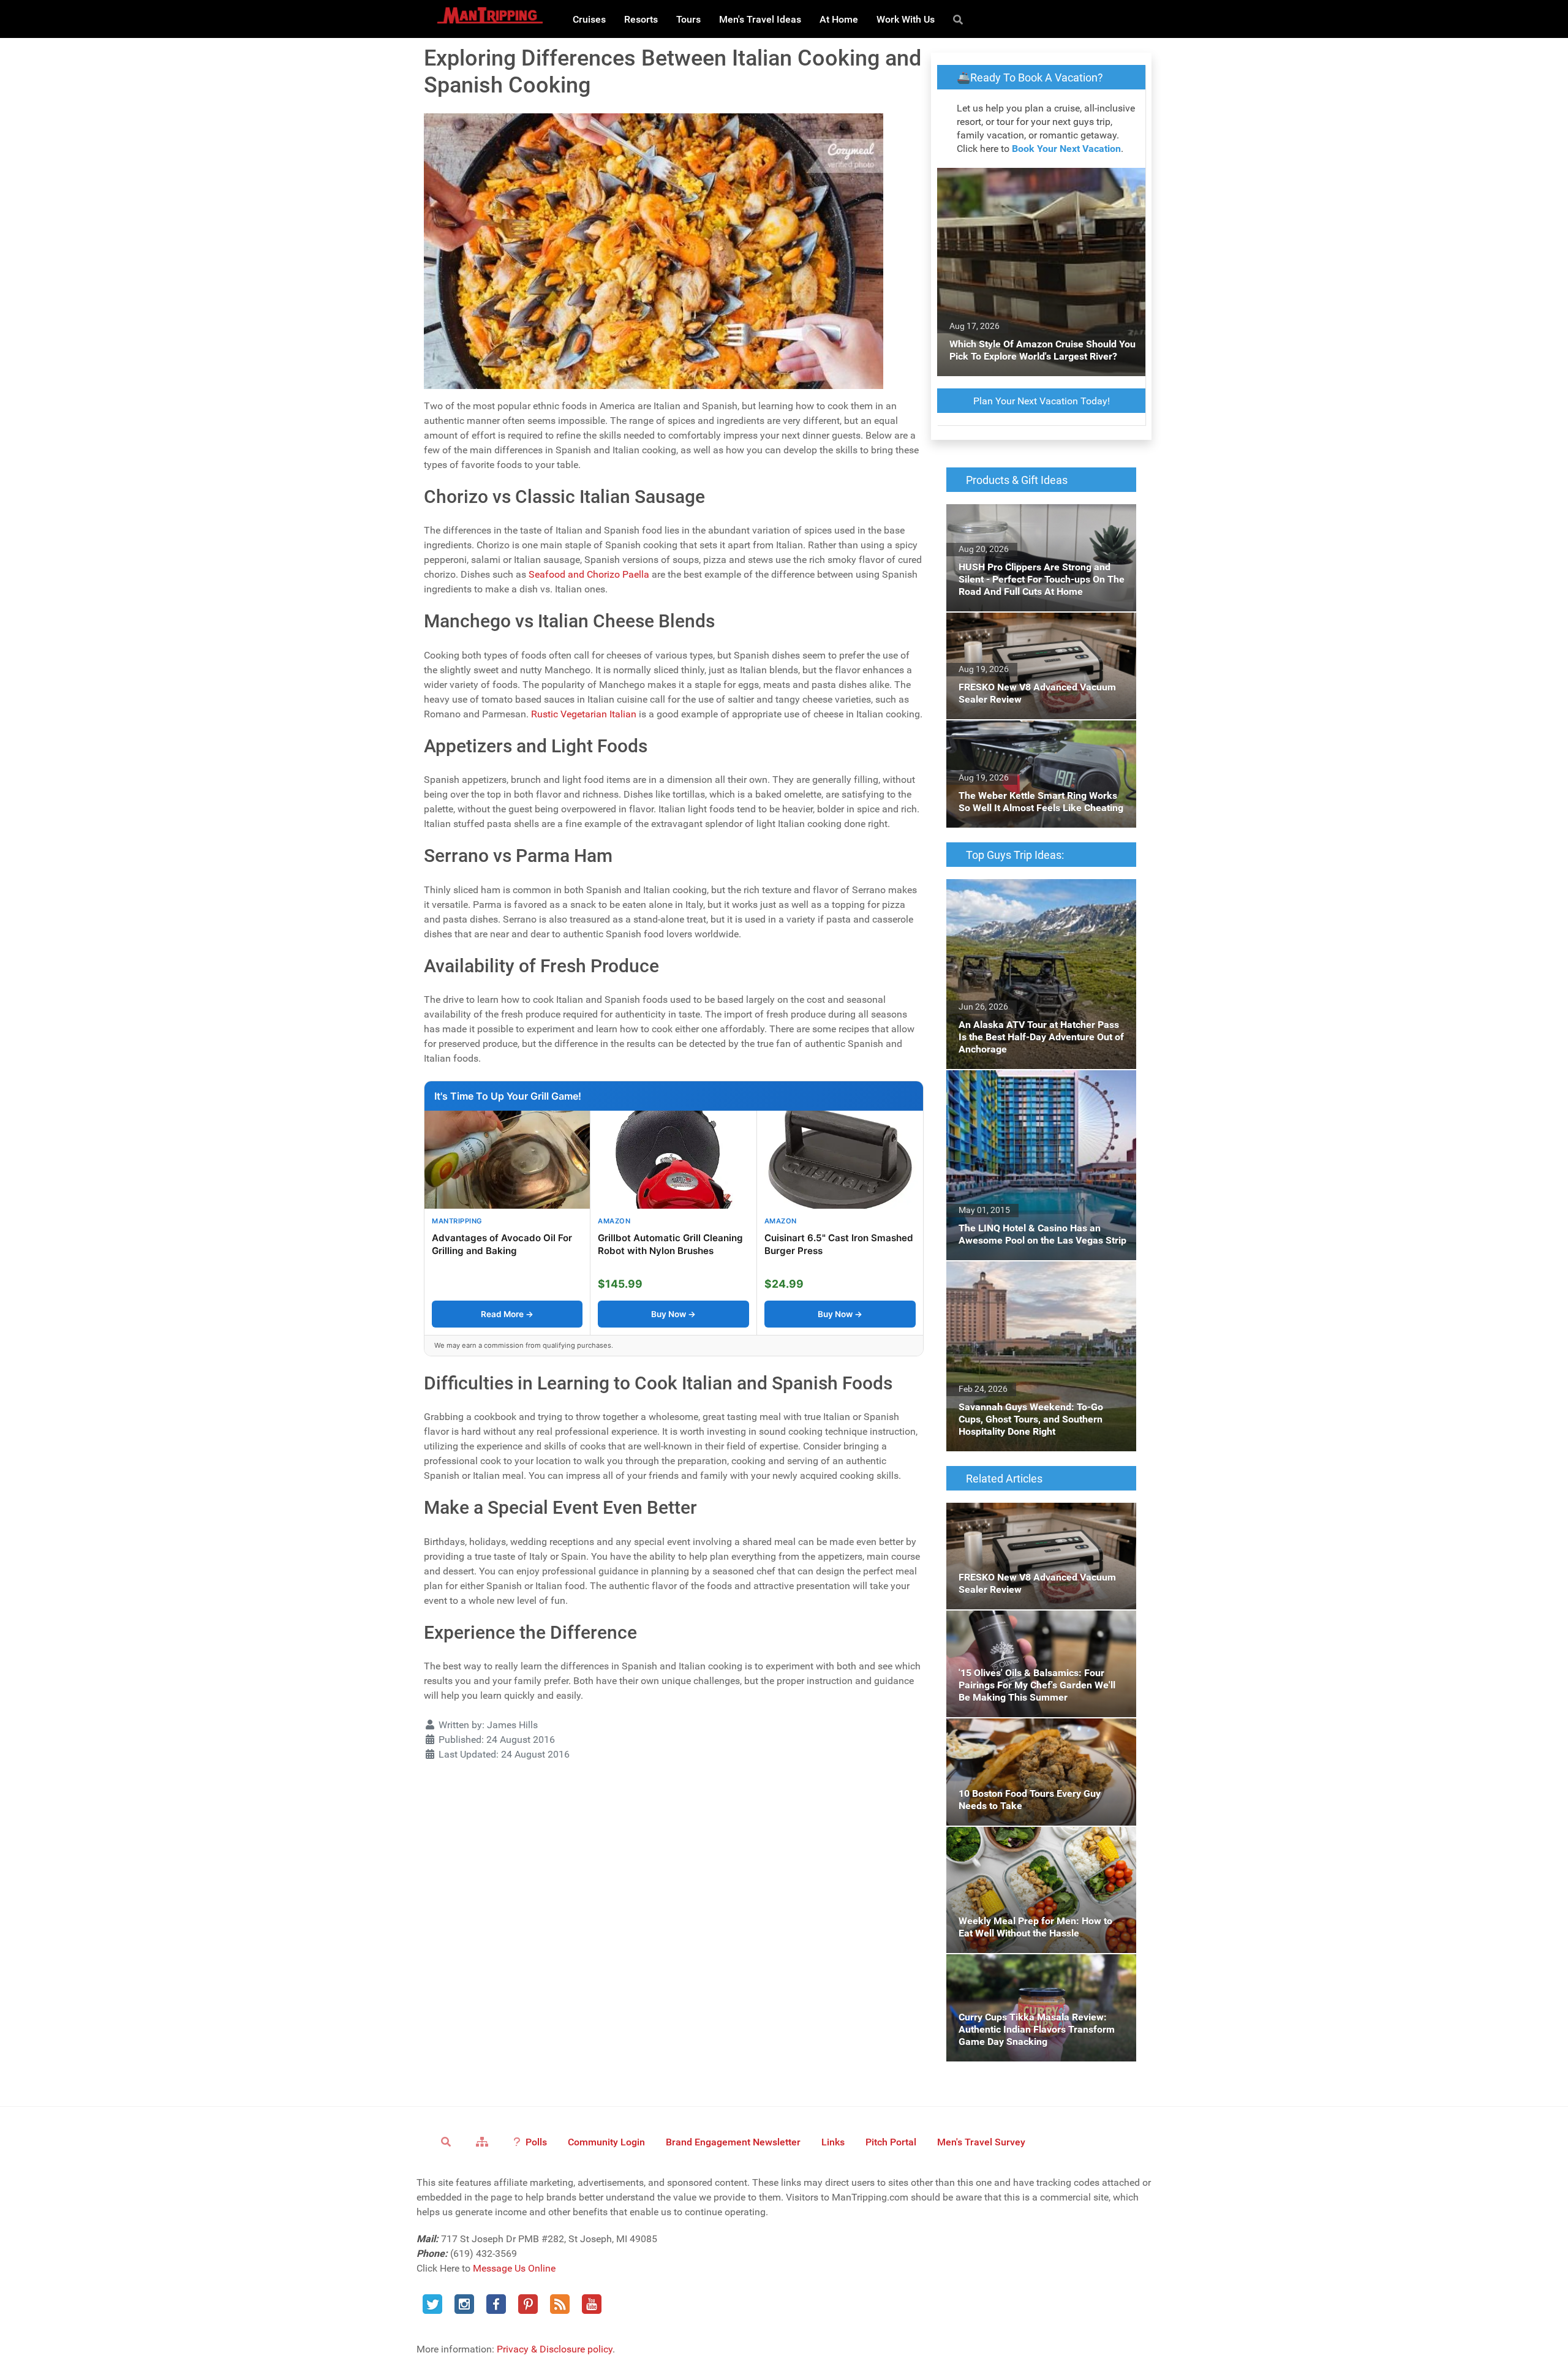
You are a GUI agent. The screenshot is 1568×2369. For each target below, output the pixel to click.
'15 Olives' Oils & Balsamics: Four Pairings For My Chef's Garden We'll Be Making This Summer (1039, 1632)
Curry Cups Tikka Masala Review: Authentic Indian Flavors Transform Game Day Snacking (1040, 1976)
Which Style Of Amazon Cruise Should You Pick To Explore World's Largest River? (1039, 182)
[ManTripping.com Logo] (490, 15)
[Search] (960, 19)
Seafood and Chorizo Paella (589, 574)
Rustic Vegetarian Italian (584, 714)
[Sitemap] (484, 2141)
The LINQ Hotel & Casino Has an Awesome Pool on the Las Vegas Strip (1038, 1085)
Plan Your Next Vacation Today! (1042, 401)
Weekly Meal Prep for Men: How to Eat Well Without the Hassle (1039, 1841)
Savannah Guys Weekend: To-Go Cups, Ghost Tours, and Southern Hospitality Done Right (1041, 1283)
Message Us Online (514, 2268)
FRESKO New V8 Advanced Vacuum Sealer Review (1039, 627)
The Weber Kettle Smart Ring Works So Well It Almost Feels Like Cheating (1040, 735)
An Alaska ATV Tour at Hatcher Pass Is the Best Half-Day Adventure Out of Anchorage (1038, 894)
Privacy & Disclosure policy (555, 2349)
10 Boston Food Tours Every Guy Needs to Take (1037, 1733)
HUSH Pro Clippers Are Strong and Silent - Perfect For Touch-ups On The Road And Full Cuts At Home (1036, 526)
